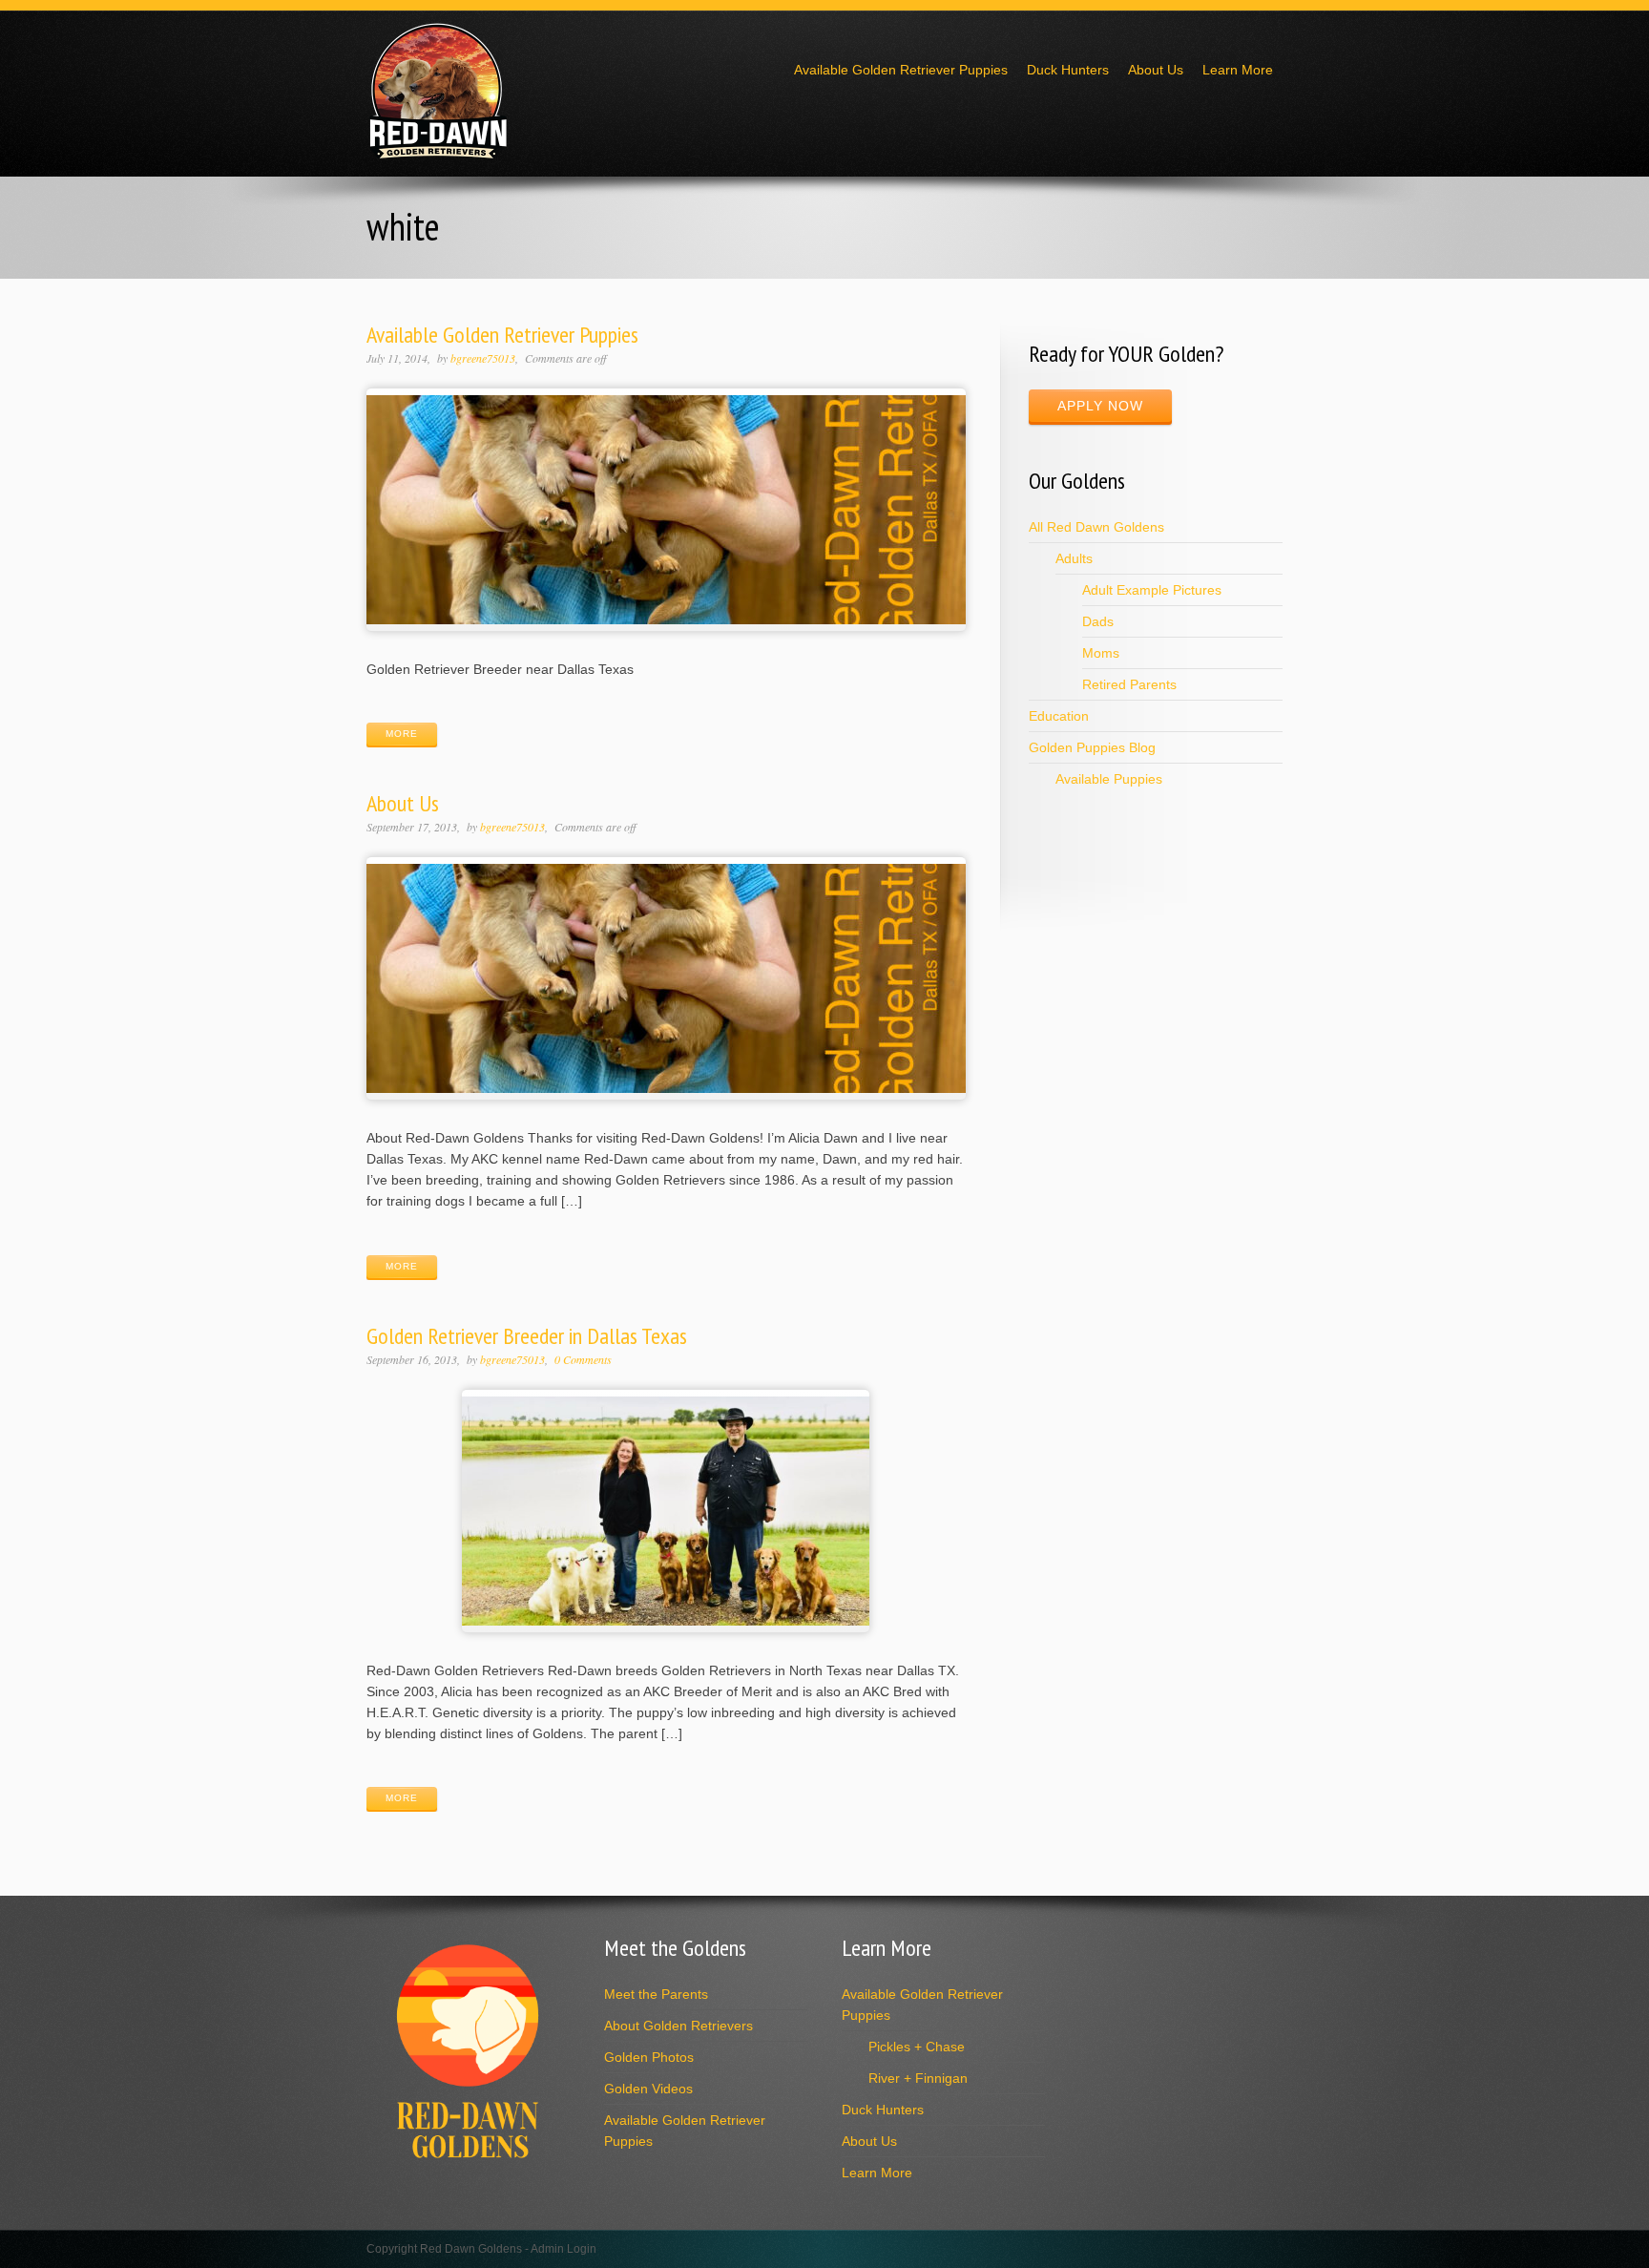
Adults (1074, 558)
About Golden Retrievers (678, 2026)
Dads (1098, 621)
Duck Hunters (1068, 70)
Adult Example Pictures (1152, 590)
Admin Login (564, 2249)
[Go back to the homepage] (438, 155)
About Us (1156, 70)
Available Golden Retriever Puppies (901, 70)
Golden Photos (649, 2057)
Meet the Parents (656, 1994)
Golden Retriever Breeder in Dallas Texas (527, 1336)
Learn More (1238, 70)
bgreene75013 (483, 358)
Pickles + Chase (917, 2047)
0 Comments (583, 1359)
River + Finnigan (918, 2078)
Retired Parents (1129, 684)
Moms (1101, 653)
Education (1059, 716)
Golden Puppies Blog (1092, 747)
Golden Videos (648, 2089)
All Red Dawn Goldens (1096, 527)
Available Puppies (1109, 779)
